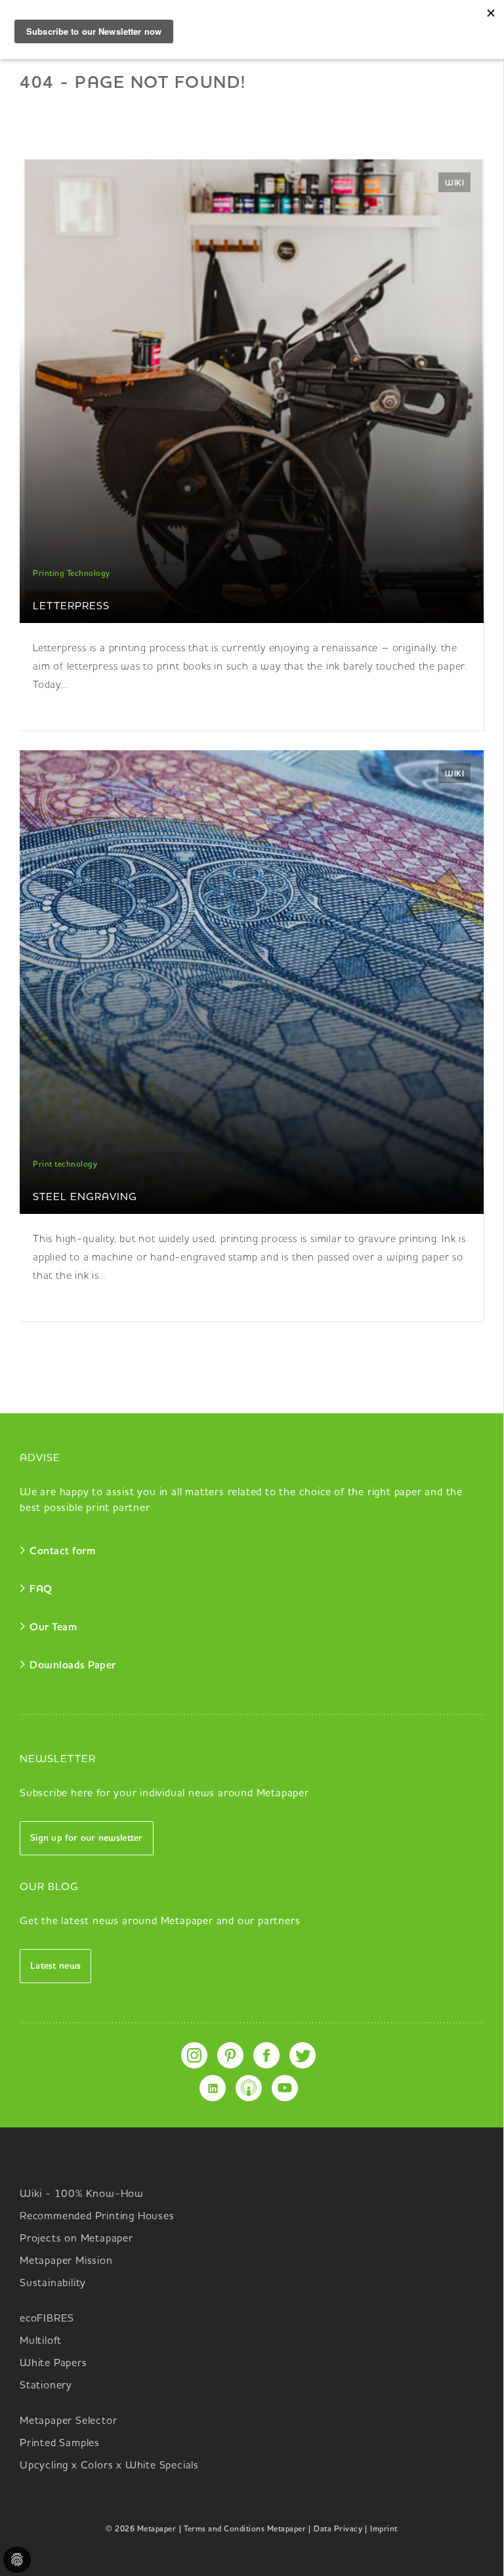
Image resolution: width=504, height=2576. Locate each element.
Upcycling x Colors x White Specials (109, 2466)
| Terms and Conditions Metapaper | (245, 2529)
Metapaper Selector (68, 2421)
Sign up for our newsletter (87, 1838)
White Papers (53, 2364)
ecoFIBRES (47, 2319)
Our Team (53, 1628)
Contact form (62, 1552)
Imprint (384, 2529)
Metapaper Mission (66, 2261)
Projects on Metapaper (76, 2239)
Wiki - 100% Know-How (82, 2194)
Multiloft (41, 2341)
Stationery (46, 2386)
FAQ (41, 1590)
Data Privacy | (340, 2529)
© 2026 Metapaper (141, 2529)
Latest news (55, 1966)
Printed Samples (60, 2444)
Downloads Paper (73, 1666)
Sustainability (53, 2284)
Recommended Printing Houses (97, 2217)
